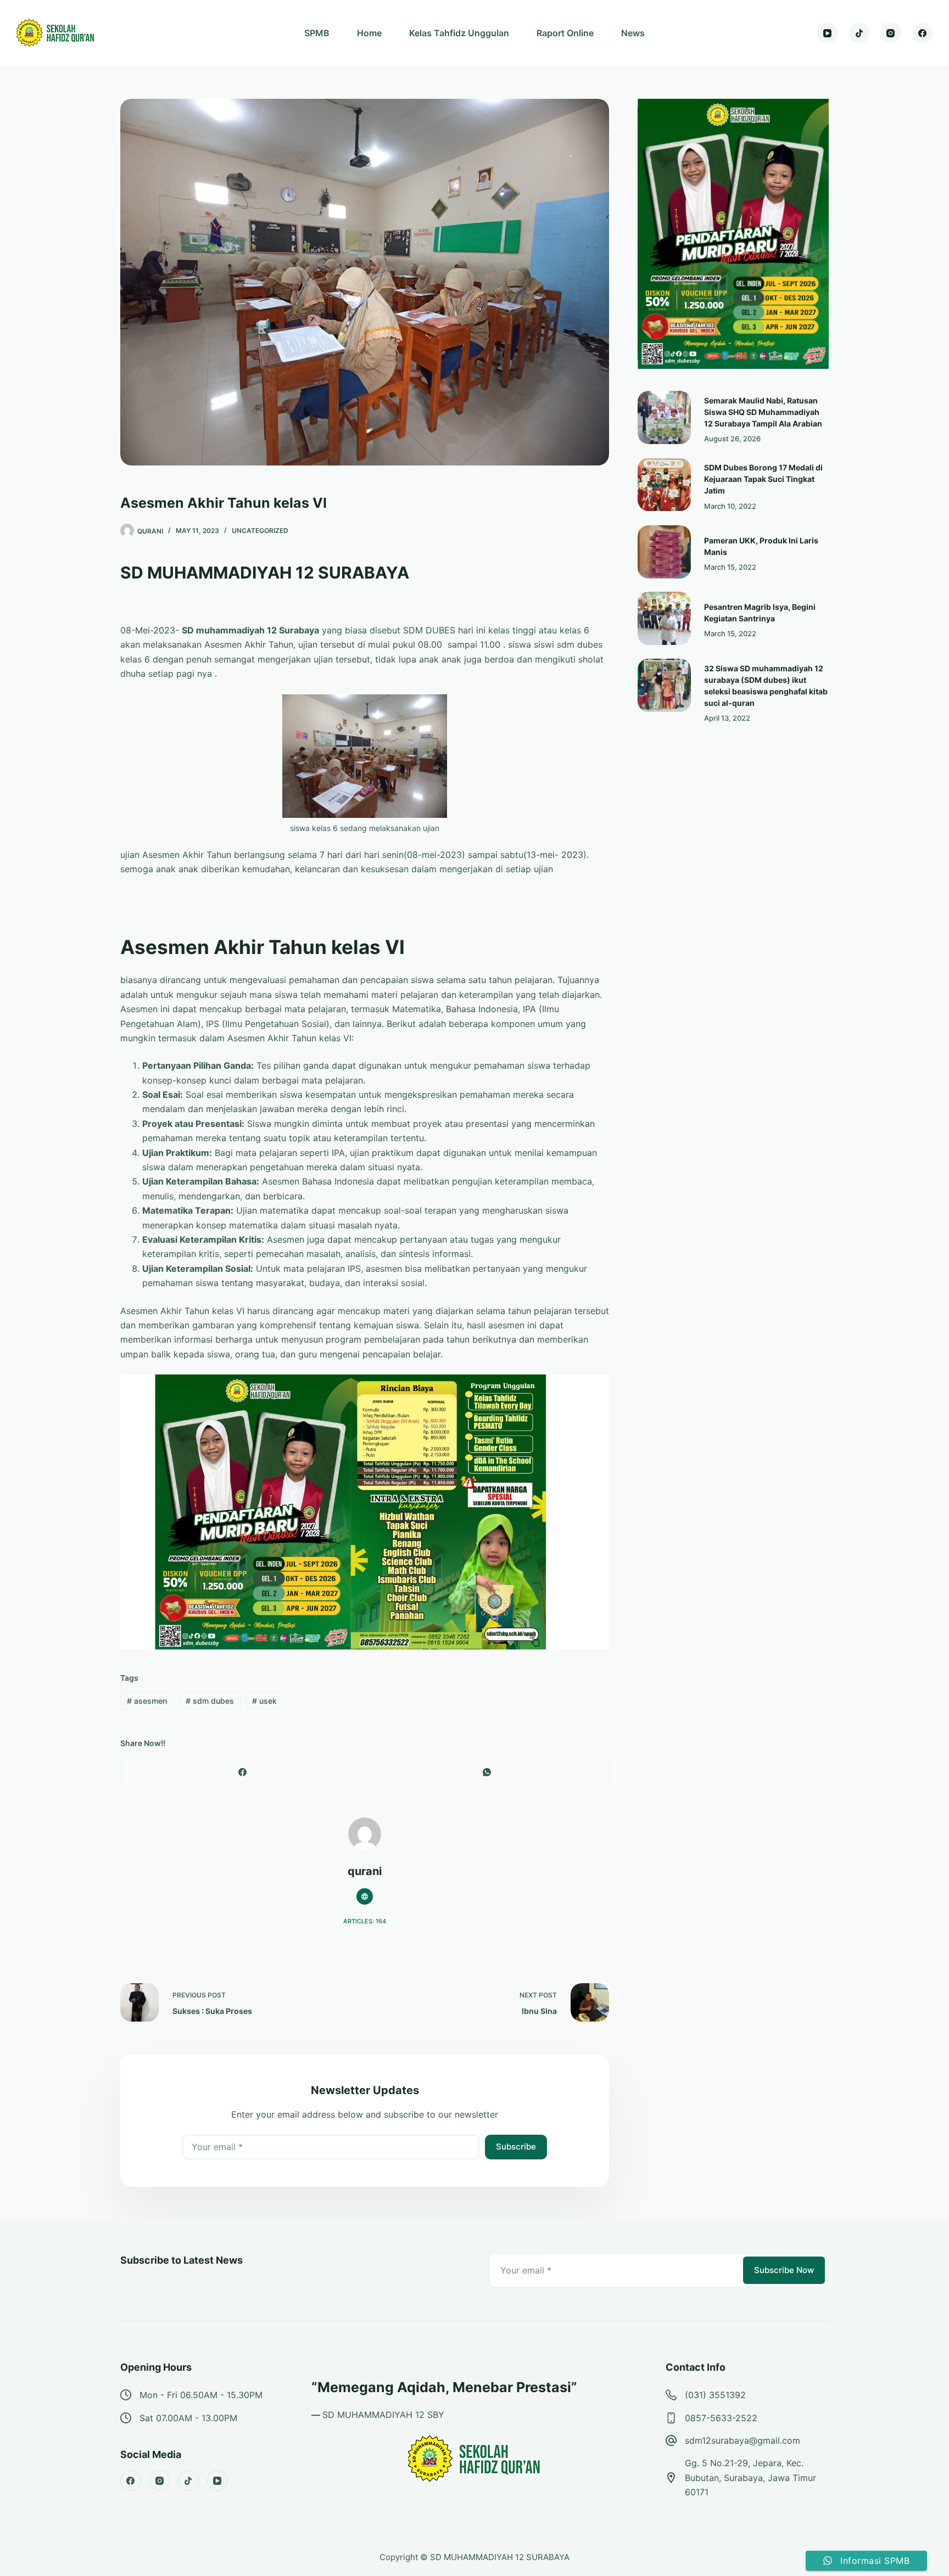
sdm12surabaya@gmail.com (743, 2440)
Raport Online (565, 33)
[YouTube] (828, 33)
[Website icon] (365, 1896)
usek (264, 1701)
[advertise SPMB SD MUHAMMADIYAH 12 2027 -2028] (365, 1511)
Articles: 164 (365, 1921)
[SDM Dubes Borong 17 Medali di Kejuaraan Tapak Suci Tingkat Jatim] (664, 484)
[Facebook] (923, 33)
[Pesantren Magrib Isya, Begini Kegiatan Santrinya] (664, 618)
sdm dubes (210, 1701)
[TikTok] (859, 33)
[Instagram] (891, 33)
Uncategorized (260, 531)
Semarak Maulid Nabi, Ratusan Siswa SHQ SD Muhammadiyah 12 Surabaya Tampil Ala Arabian (763, 412)
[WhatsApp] (487, 1772)
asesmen (147, 1701)
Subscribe (516, 2146)
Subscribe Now (784, 2270)
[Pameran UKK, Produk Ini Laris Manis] (664, 552)
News (633, 33)
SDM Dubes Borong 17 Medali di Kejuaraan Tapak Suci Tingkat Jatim (763, 479)
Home (369, 33)
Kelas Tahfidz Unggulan (459, 33)
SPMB (317, 33)
